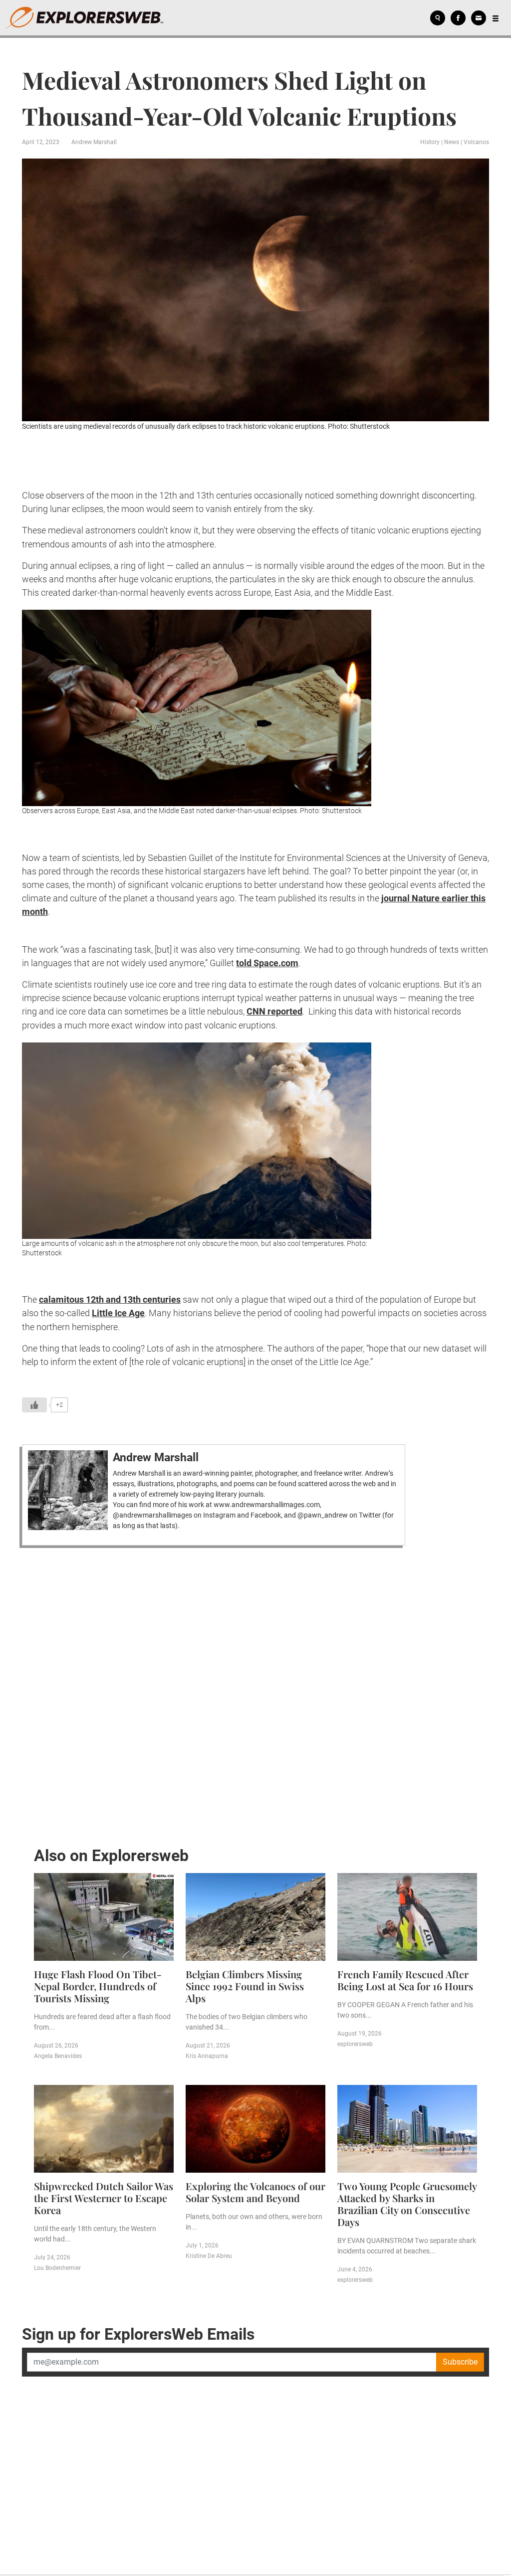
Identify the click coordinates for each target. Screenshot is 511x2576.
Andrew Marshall (94, 142)
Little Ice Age (118, 1313)
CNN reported (274, 1011)
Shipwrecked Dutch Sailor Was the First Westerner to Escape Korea (104, 2198)
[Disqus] (255, 1694)
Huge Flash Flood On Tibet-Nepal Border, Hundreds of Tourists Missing (98, 1986)
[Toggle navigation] (496, 18)
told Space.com (267, 963)
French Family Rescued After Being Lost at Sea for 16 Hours (405, 1980)
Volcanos (476, 142)
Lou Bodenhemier (57, 2268)
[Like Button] (34, 1405)
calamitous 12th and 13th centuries (110, 1299)
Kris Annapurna (207, 2056)
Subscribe (460, 2362)
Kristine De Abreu (209, 2256)
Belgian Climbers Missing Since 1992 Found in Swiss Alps (245, 1986)
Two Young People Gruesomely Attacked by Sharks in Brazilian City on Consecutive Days (407, 2204)
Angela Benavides (58, 2056)
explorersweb (355, 2044)
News (452, 142)
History (430, 142)
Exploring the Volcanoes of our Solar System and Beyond (255, 2192)
